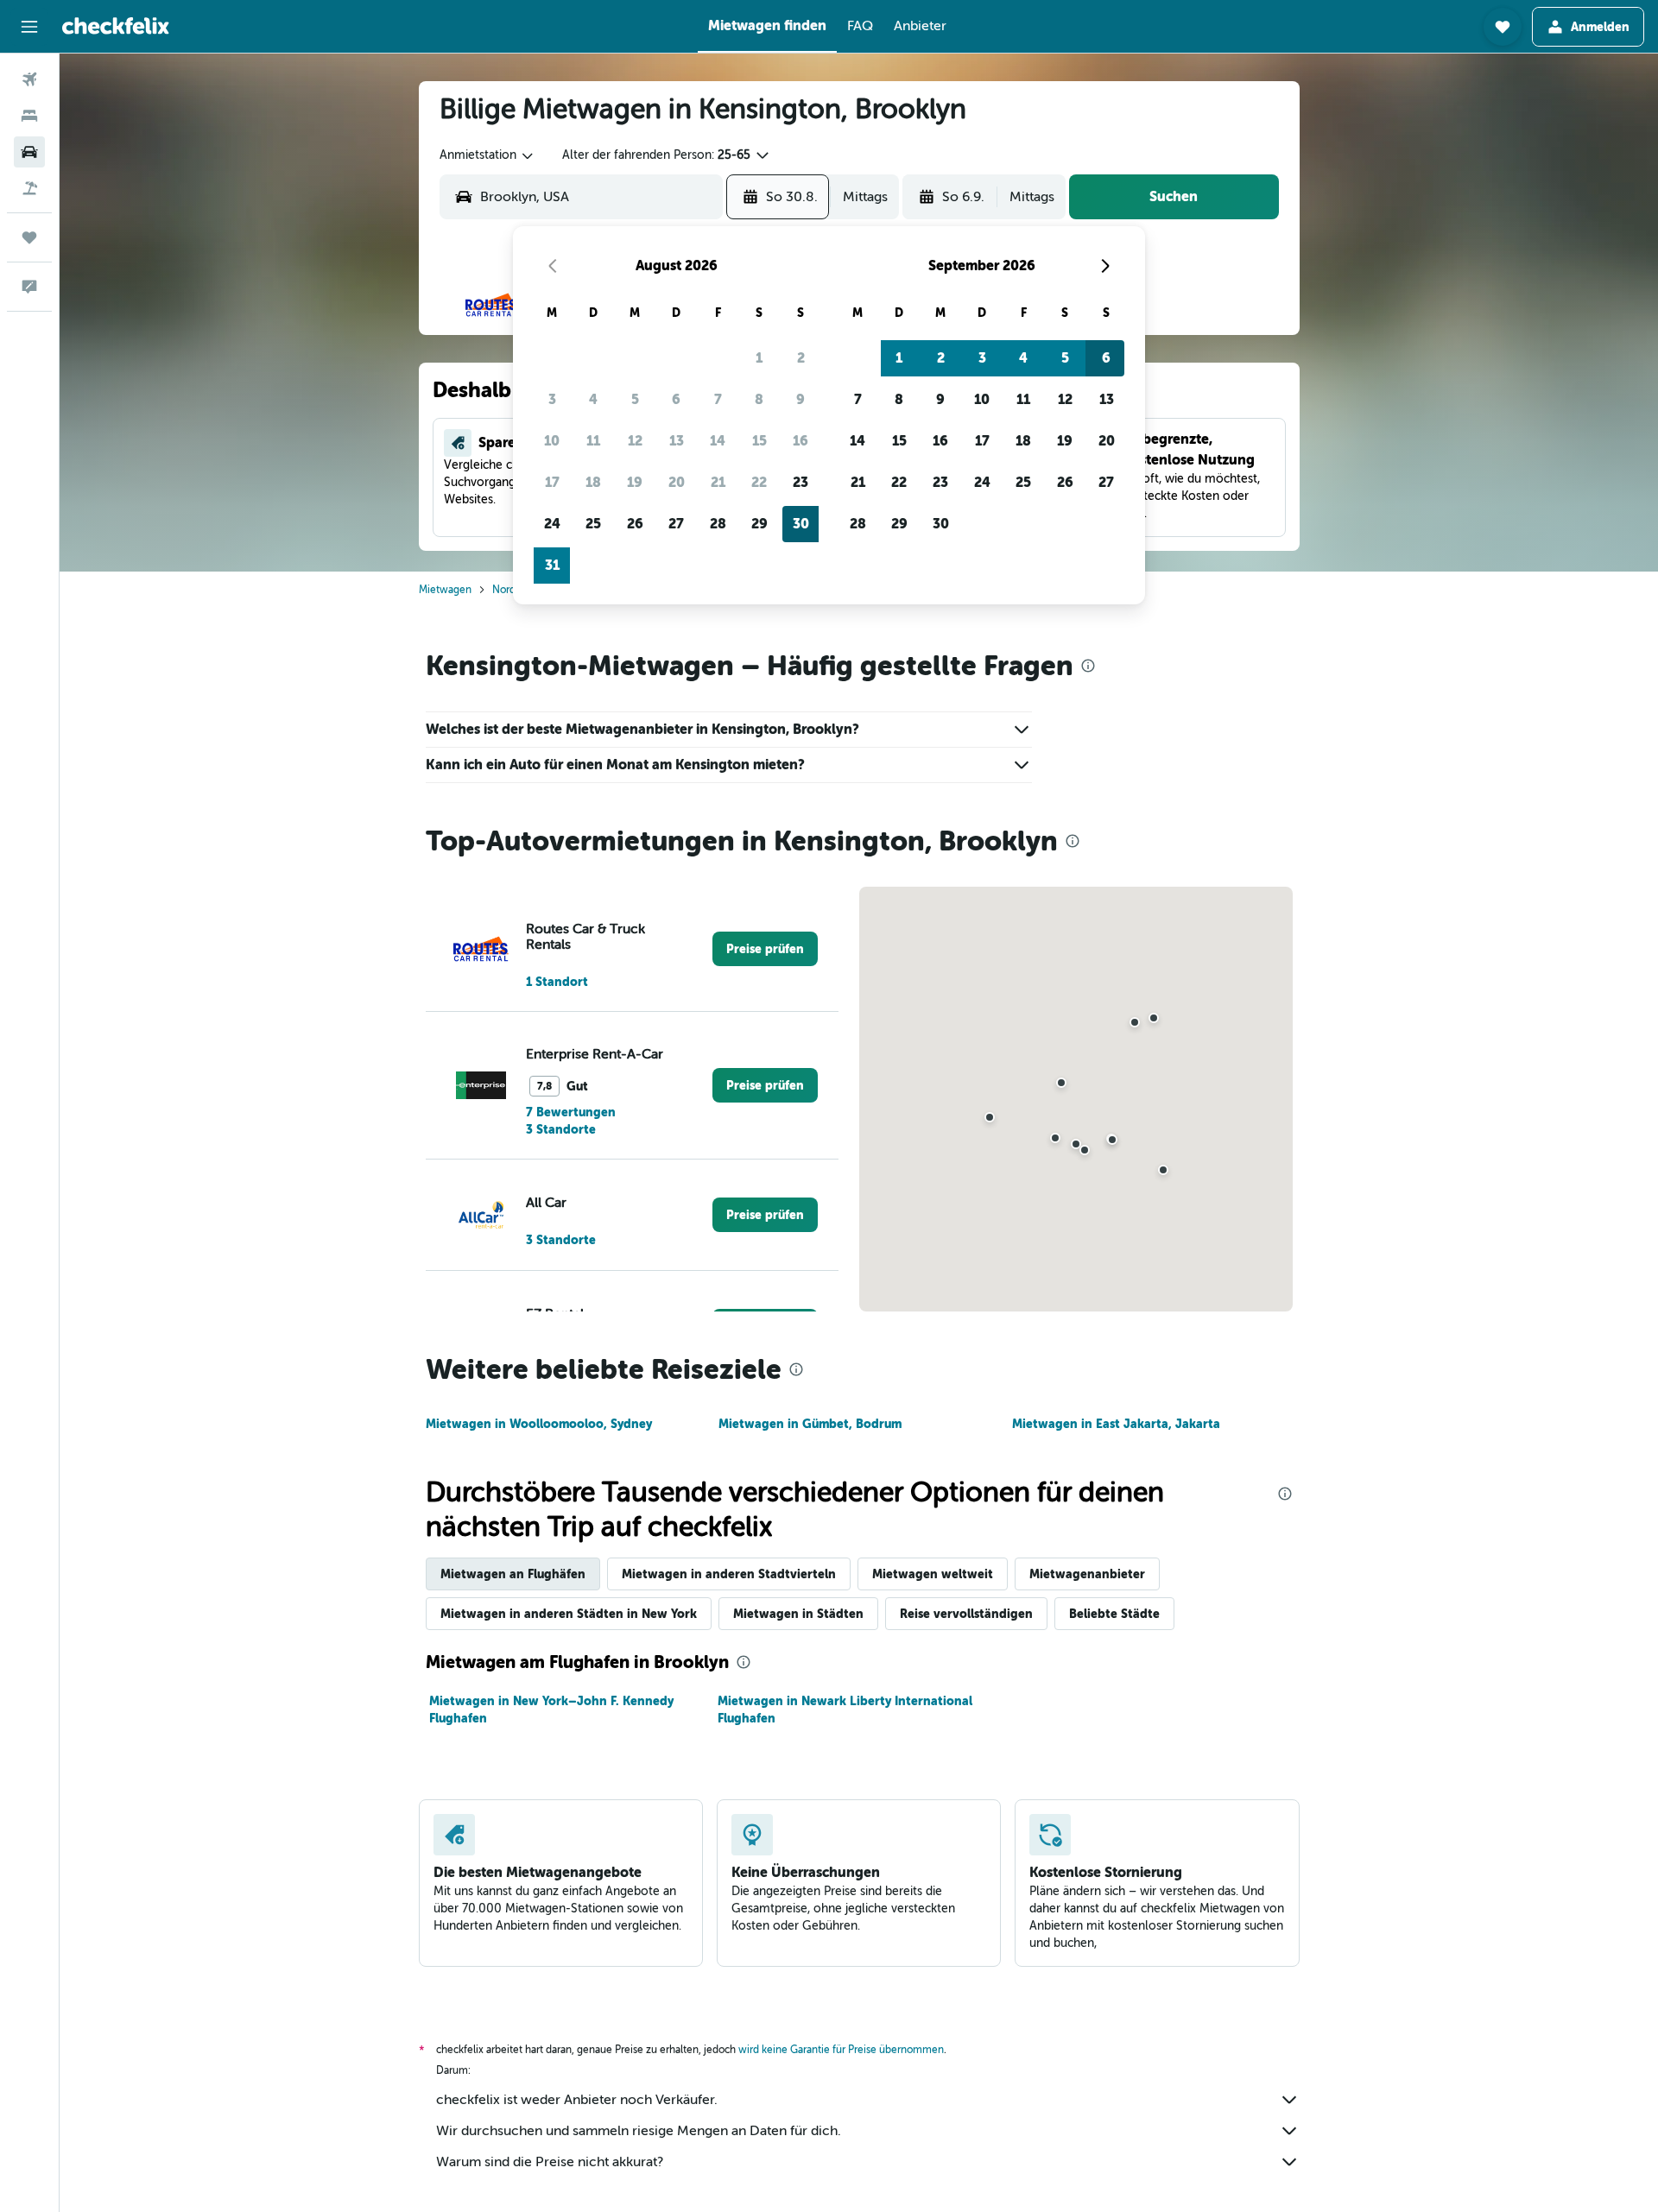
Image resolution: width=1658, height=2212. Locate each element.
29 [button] (759, 524)
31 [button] (552, 565)
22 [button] (759, 482)
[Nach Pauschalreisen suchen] (29, 188)
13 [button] (677, 441)
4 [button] (593, 399)
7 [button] (718, 399)
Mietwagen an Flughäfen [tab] (513, 1574)
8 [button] (759, 399)
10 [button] (552, 441)
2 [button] (801, 358)
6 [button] (676, 399)
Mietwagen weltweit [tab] (933, 1574)
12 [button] (635, 441)
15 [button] (759, 441)
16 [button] (801, 441)
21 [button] (718, 482)
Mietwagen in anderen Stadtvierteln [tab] (729, 1574)
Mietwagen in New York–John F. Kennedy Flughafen (551, 1710)
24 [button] (552, 524)
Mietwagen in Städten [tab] (798, 1614)
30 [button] (801, 524)
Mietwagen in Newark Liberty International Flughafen (845, 1710)
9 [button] (801, 399)
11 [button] (593, 441)
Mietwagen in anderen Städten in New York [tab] (569, 1614)
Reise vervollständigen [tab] (966, 1614)
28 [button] (718, 524)
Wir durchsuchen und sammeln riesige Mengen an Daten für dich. (639, 2131)
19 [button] (635, 482)
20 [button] (677, 482)
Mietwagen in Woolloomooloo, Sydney (539, 1424)
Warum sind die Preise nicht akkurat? (550, 2162)
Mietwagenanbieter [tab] (1087, 1574)
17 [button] (552, 482)
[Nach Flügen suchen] (29, 79)
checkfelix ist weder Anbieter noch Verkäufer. (577, 2100)
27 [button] (676, 524)
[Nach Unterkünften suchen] (29, 116)
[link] (765, 949)
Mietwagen (445, 590)
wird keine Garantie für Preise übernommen (841, 2050)
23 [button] (801, 482)
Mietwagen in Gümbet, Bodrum (810, 1424)
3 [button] (552, 399)
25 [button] (593, 524)
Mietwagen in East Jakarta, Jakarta (1116, 1424)
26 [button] (635, 524)
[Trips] (29, 237)
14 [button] (718, 441)
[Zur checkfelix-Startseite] (116, 26)
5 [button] (635, 399)
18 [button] (593, 482)
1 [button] (759, 358)
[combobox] (487, 155)
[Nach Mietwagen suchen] (29, 152)
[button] (29, 27)
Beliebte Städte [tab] (1114, 1614)
